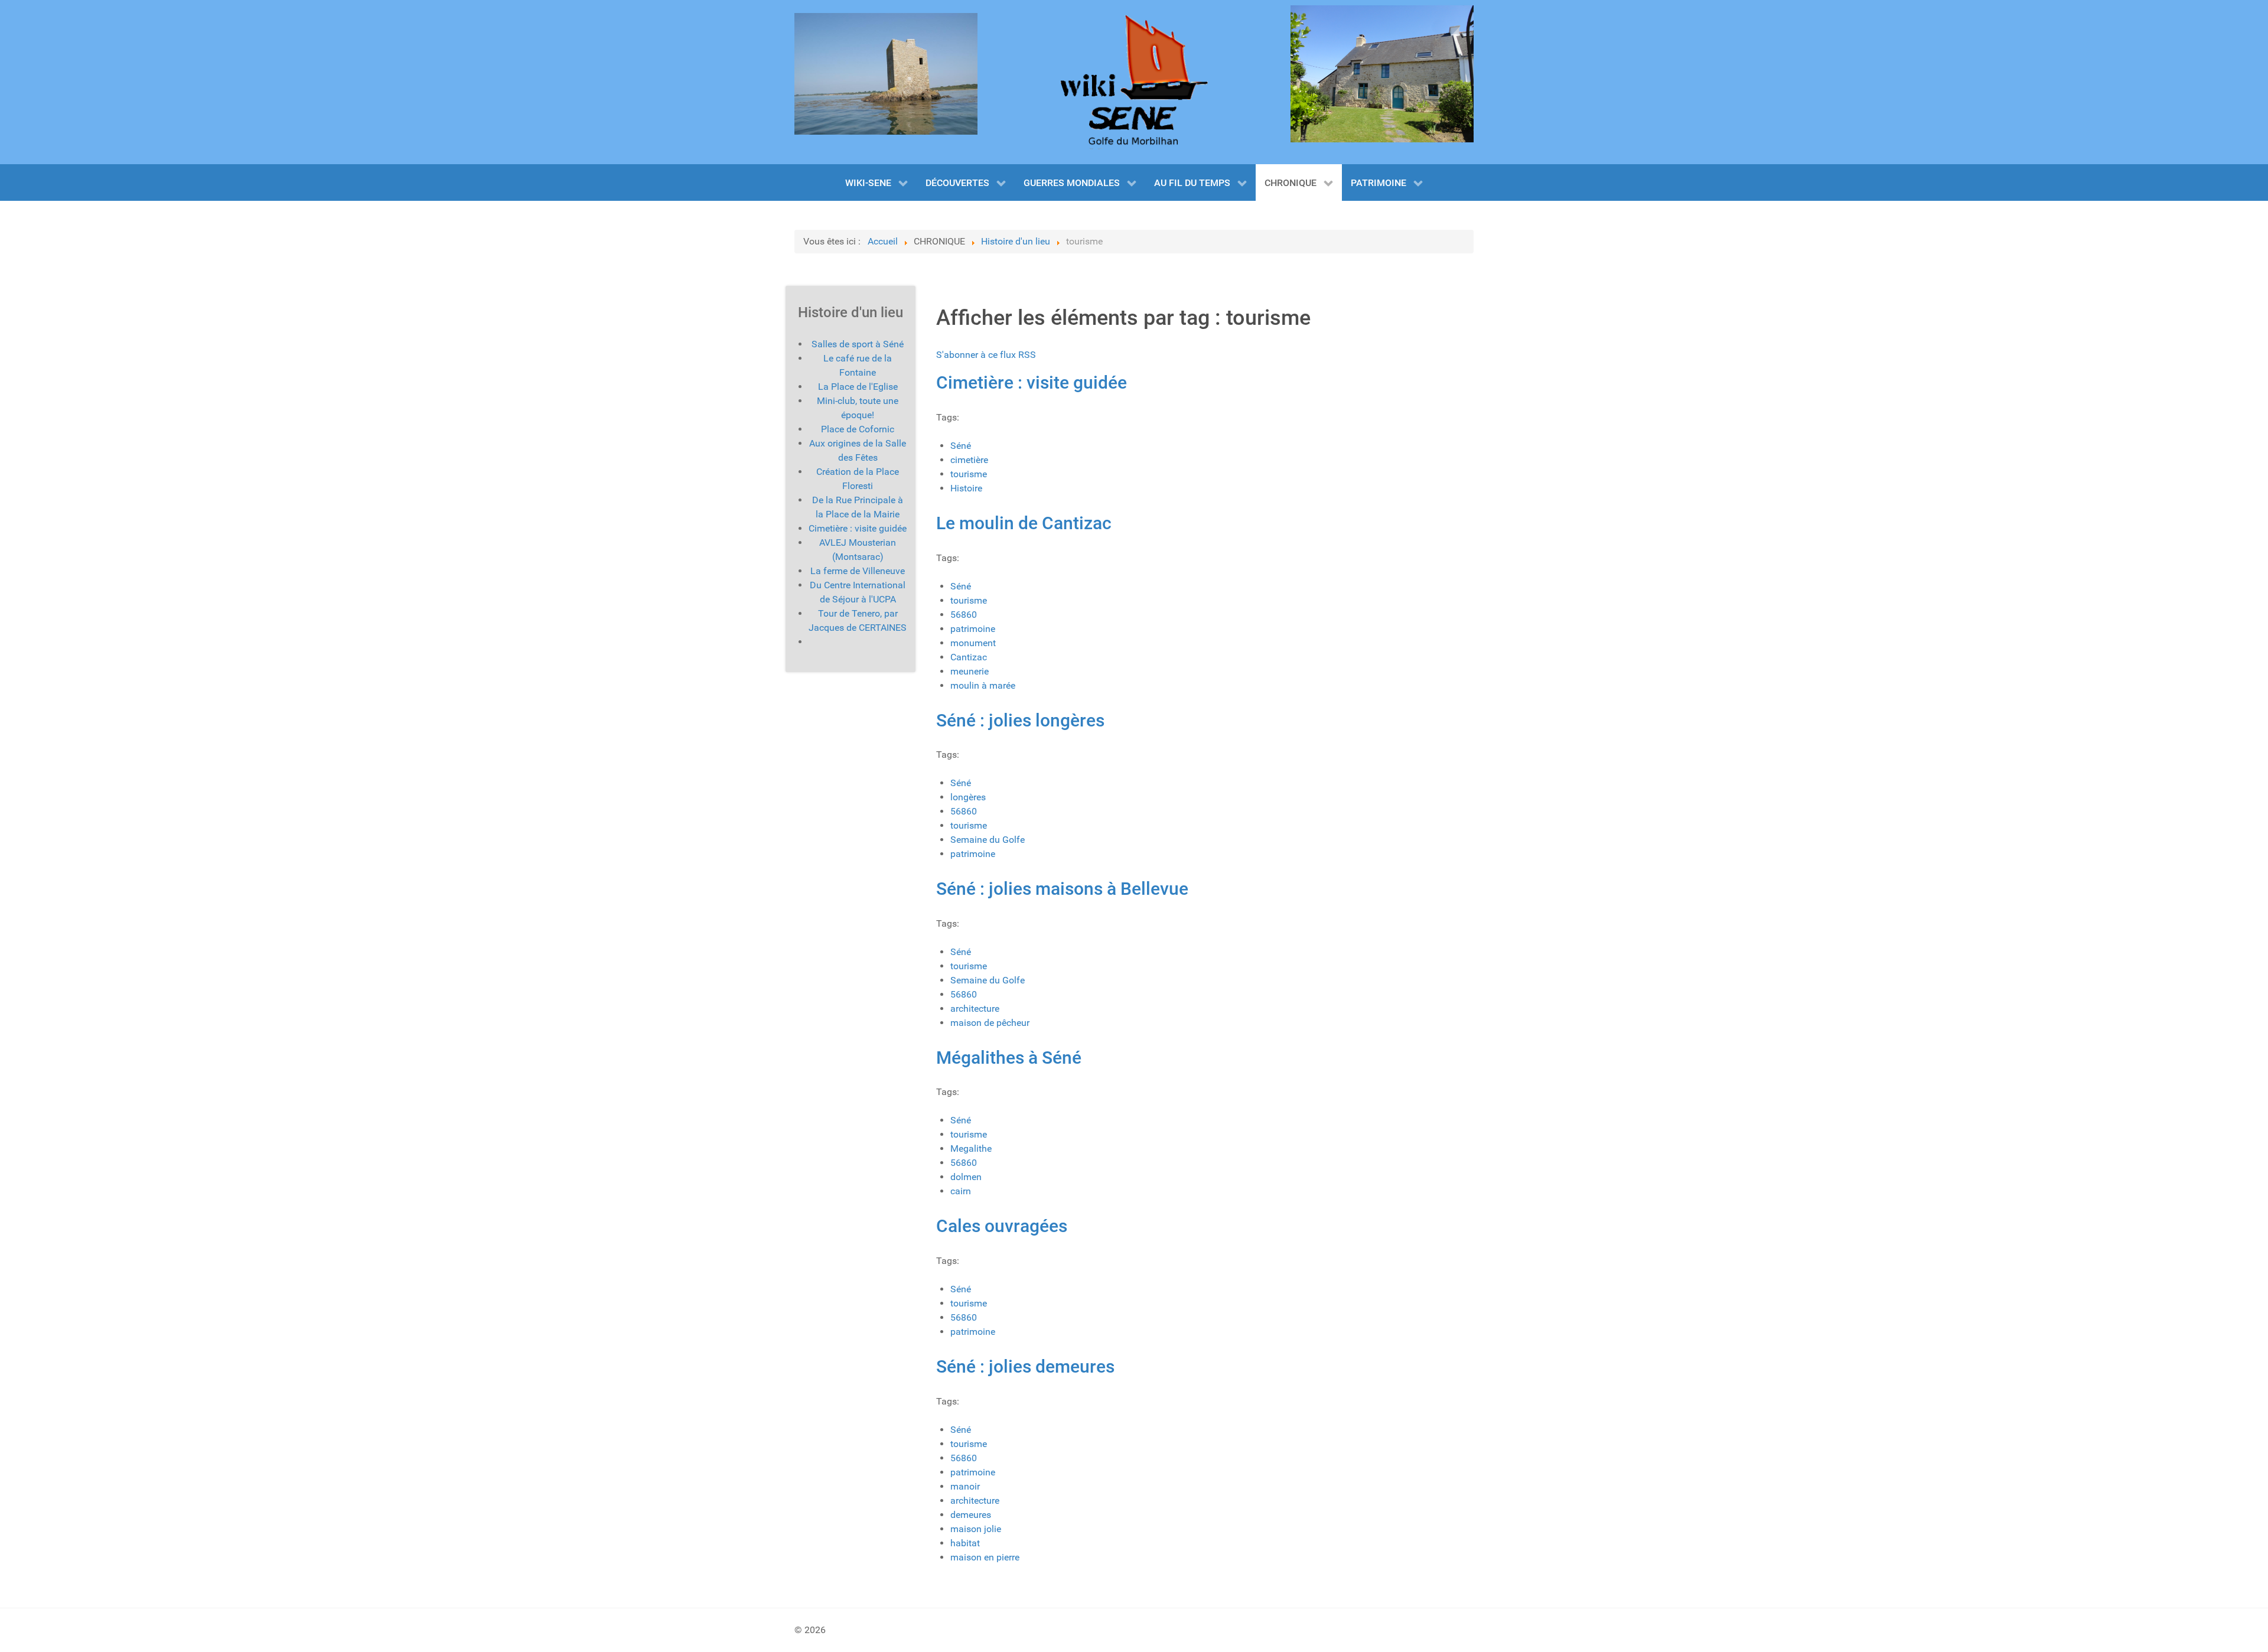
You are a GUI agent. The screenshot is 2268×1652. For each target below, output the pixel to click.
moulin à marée (983, 685)
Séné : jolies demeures (1025, 1366)
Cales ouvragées (1002, 1226)
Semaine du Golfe (988, 840)
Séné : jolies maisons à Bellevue (1062, 889)
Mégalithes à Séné (1009, 1058)
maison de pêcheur (990, 1023)
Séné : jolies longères (1020, 720)
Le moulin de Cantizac (1024, 523)
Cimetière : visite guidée (1032, 382)
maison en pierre (985, 1557)
